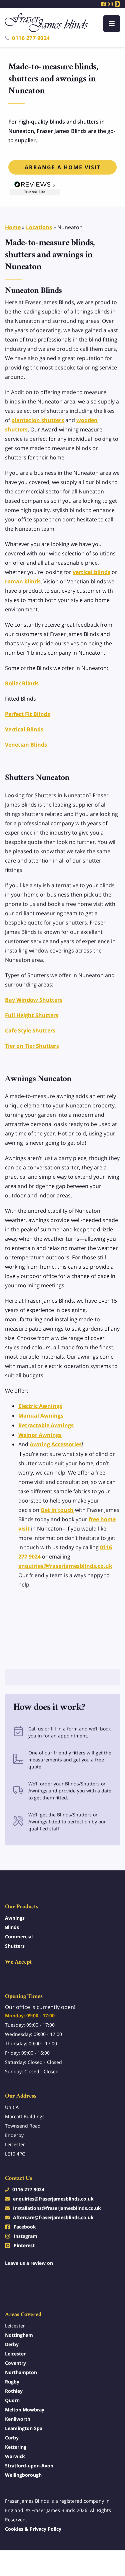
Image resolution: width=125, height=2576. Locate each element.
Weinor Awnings (40, 1435)
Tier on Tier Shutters (32, 1046)
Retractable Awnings (46, 1425)
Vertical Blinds (24, 729)
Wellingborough (23, 2475)
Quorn (12, 2400)
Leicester (15, 2354)
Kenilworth (18, 2419)
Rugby (12, 2382)
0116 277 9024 (31, 38)
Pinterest (24, 2245)
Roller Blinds (22, 683)
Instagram (25, 2236)
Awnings (15, 1918)
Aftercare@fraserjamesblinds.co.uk (53, 2217)
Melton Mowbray (25, 2410)
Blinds (12, 1927)
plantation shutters (38, 420)
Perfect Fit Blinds (27, 714)
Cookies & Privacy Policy (33, 2529)
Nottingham (19, 2335)
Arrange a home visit (63, 167)
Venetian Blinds (26, 745)
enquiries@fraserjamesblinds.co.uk (65, 1566)
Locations (39, 227)
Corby (12, 2438)
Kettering (16, 2447)
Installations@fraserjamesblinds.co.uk (57, 2208)
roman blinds (23, 581)
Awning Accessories (56, 1444)
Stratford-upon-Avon (29, 2466)
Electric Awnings (40, 1406)
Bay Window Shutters (34, 1000)
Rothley (14, 2391)
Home (13, 227)
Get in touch (57, 1510)
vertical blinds (91, 572)
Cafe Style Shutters (30, 1030)
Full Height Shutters (32, 1015)
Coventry (15, 2363)
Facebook (25, 2227)
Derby (12, 2344)
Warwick (15, 2456)
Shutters (15, 1946)
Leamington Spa (24, 2428)
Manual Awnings (41, 1416)
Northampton (21, 2372)
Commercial (19, 1936)
